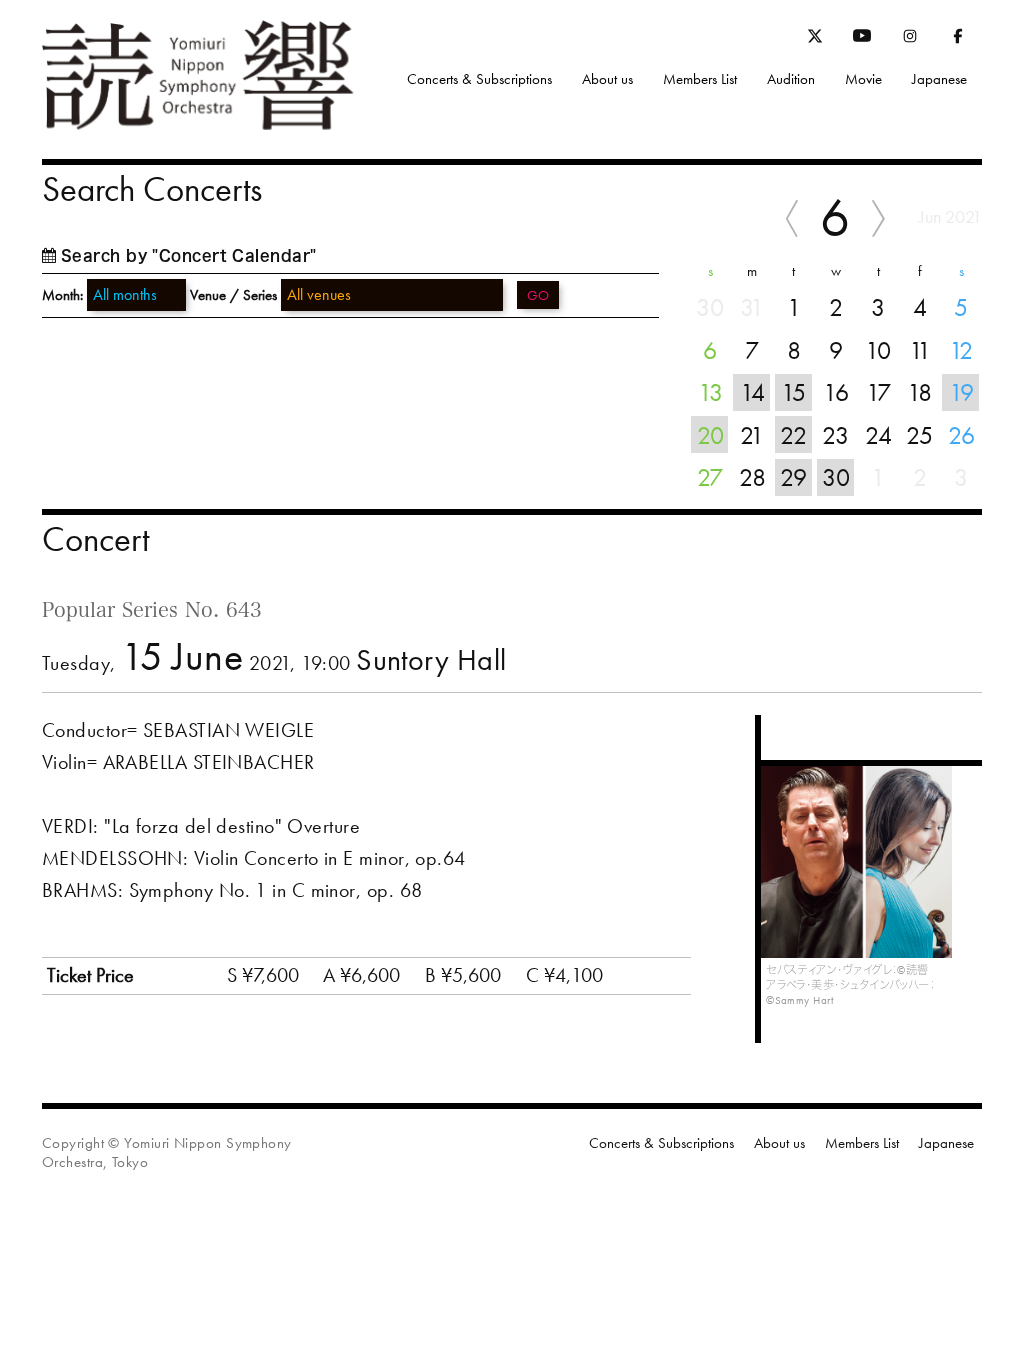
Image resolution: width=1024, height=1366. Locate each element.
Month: (62, 295)
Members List (700, 79)
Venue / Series (233, 295)
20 (710, 435)
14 (752, 392)
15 (793, 392)
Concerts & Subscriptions (479, 79)
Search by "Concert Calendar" (189, 255)
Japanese (939, 79)
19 (961, 392)
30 (836, 477)
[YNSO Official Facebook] (958, 40)
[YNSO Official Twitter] (815, 39)
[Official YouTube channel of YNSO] (862, 40)
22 (793, 435)
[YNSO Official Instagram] (910, 40)
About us (607, 79)
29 (793, 477)
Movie (863, 79)
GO (538, 295)
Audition (791, 79)
